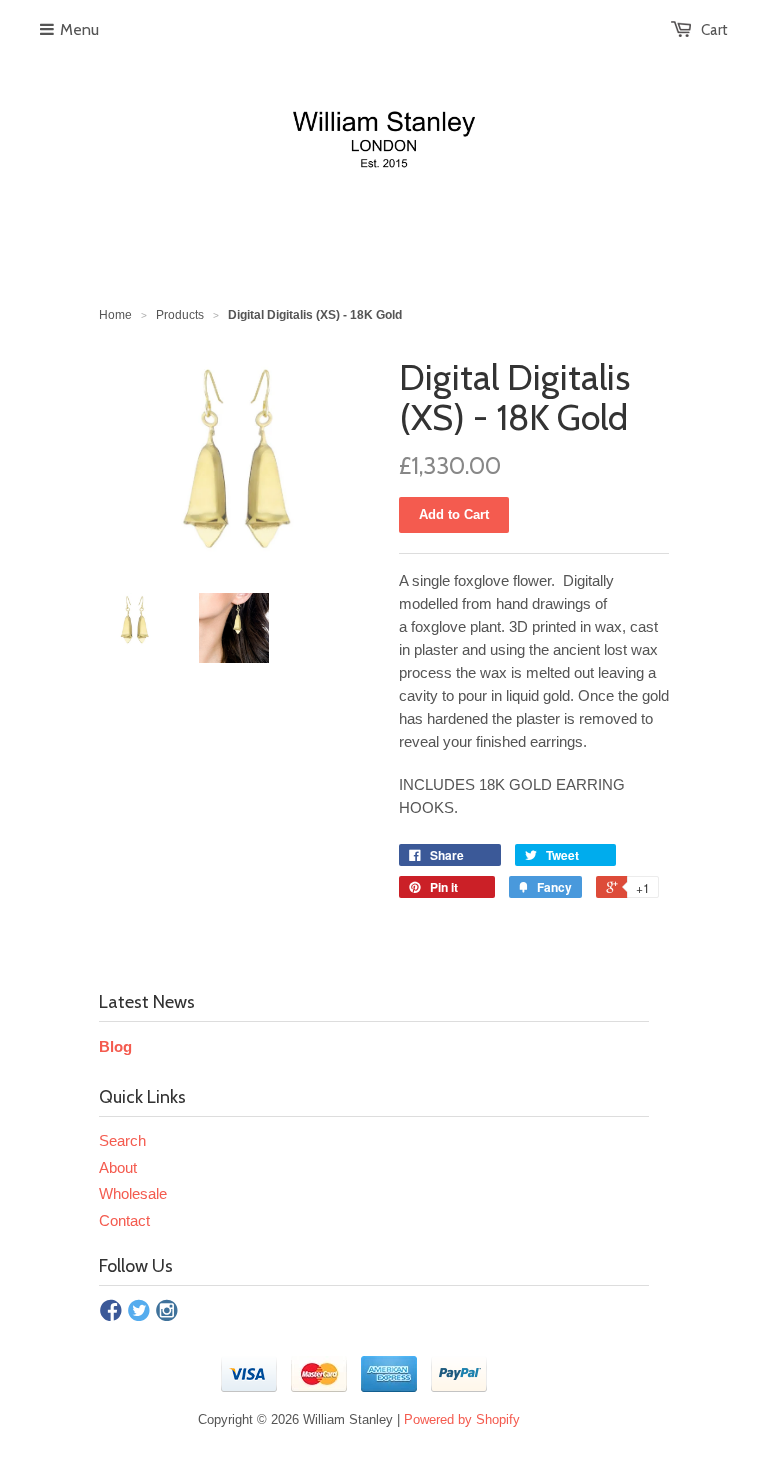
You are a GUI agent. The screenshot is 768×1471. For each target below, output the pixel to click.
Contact (124, 1220)
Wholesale (133, 1193)
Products (180, 315)
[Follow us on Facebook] (111, 1312)
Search (122, 1140)
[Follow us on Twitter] (139, 1312)
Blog (115, 1046)
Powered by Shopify (462, 1419)
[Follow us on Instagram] (167, 1312)
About (118, 1167)
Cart (714, 30)
